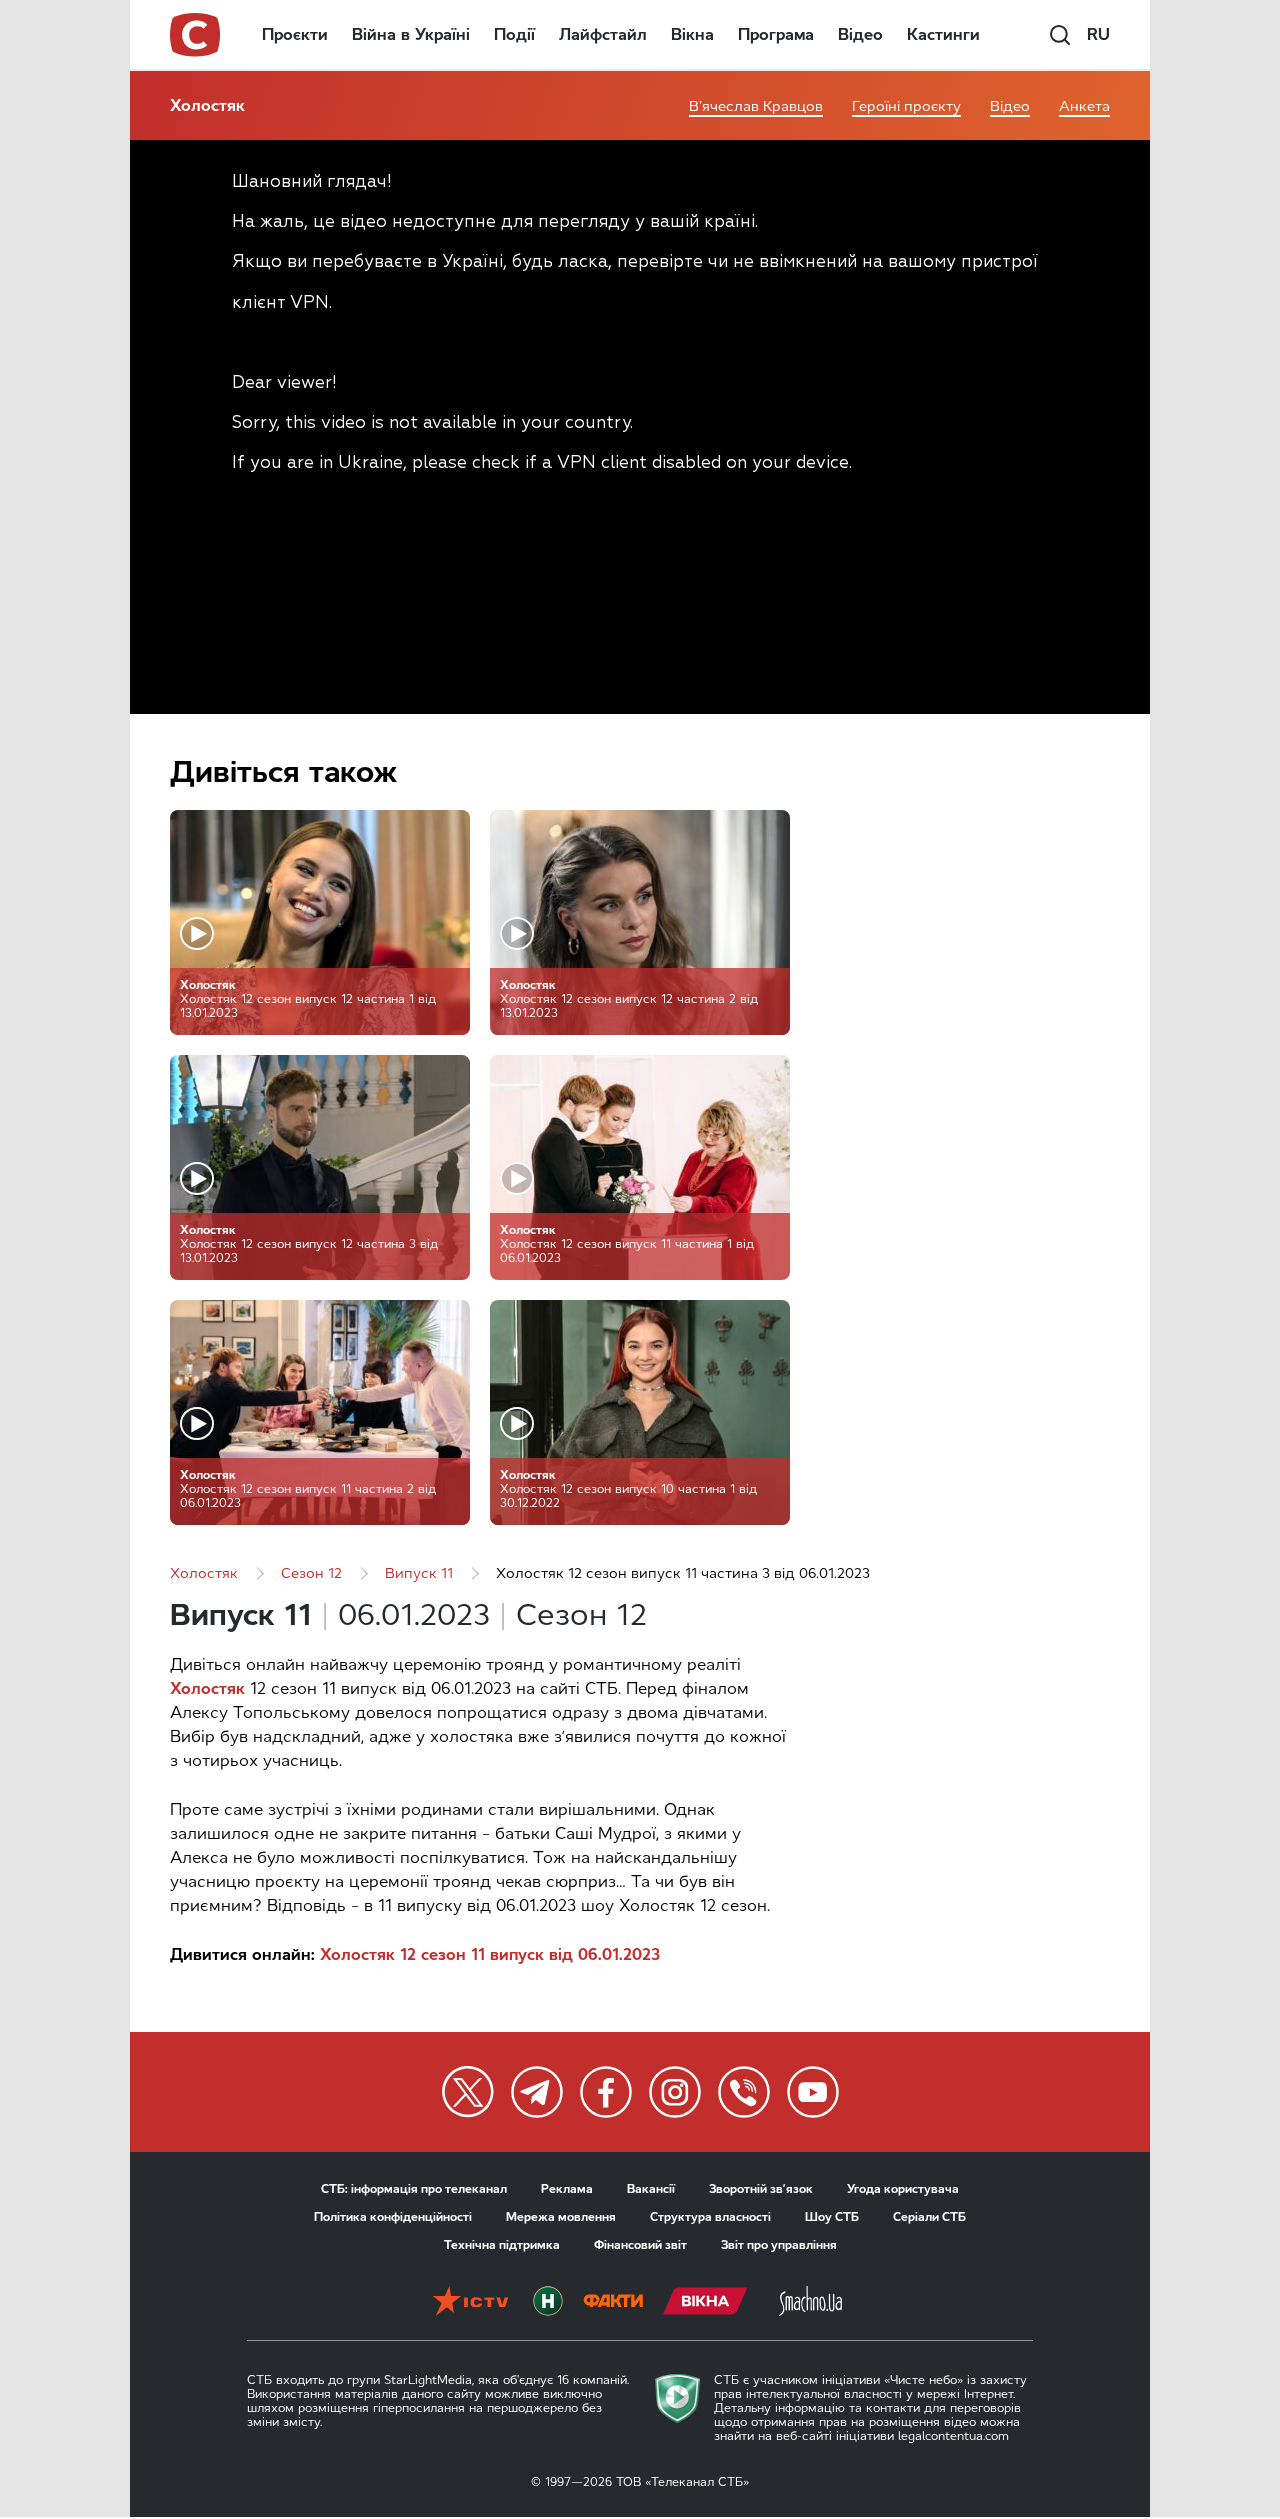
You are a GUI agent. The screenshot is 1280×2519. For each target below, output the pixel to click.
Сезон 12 (311, 1573)
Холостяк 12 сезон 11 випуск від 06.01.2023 (490, 1954)
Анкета (1084, 106)
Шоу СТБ (832, 2217)
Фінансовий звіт (640, 2245)
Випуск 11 (419, 1573)
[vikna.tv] (705, 2303)
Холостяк (207, 105)
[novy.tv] (548, 2303)
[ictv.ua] (470, 2303)
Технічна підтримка (502, 2245)
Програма (776, 34)
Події (514, 34)
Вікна (692, 34)
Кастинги (943, 34)
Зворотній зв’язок (761, 2189)
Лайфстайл (603, 34)
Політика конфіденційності (393, 2217)
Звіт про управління (779, 2245)
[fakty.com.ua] (613, 2303)
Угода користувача (903, 2189)
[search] (1060, 35)
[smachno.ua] (810, 2303)
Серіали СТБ (929, 2217)
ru (1098, 34)
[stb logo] (196, 35)
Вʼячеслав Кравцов (756, 106)
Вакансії (651, 2189)
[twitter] (468, 2092)
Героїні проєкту (906, 106)
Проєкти (295, 34)
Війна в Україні (411, 34)
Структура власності (710, 2217)
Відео (860, 34)
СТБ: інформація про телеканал (414, 2189)
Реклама (567, 2189)
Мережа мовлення (561, 2217)
